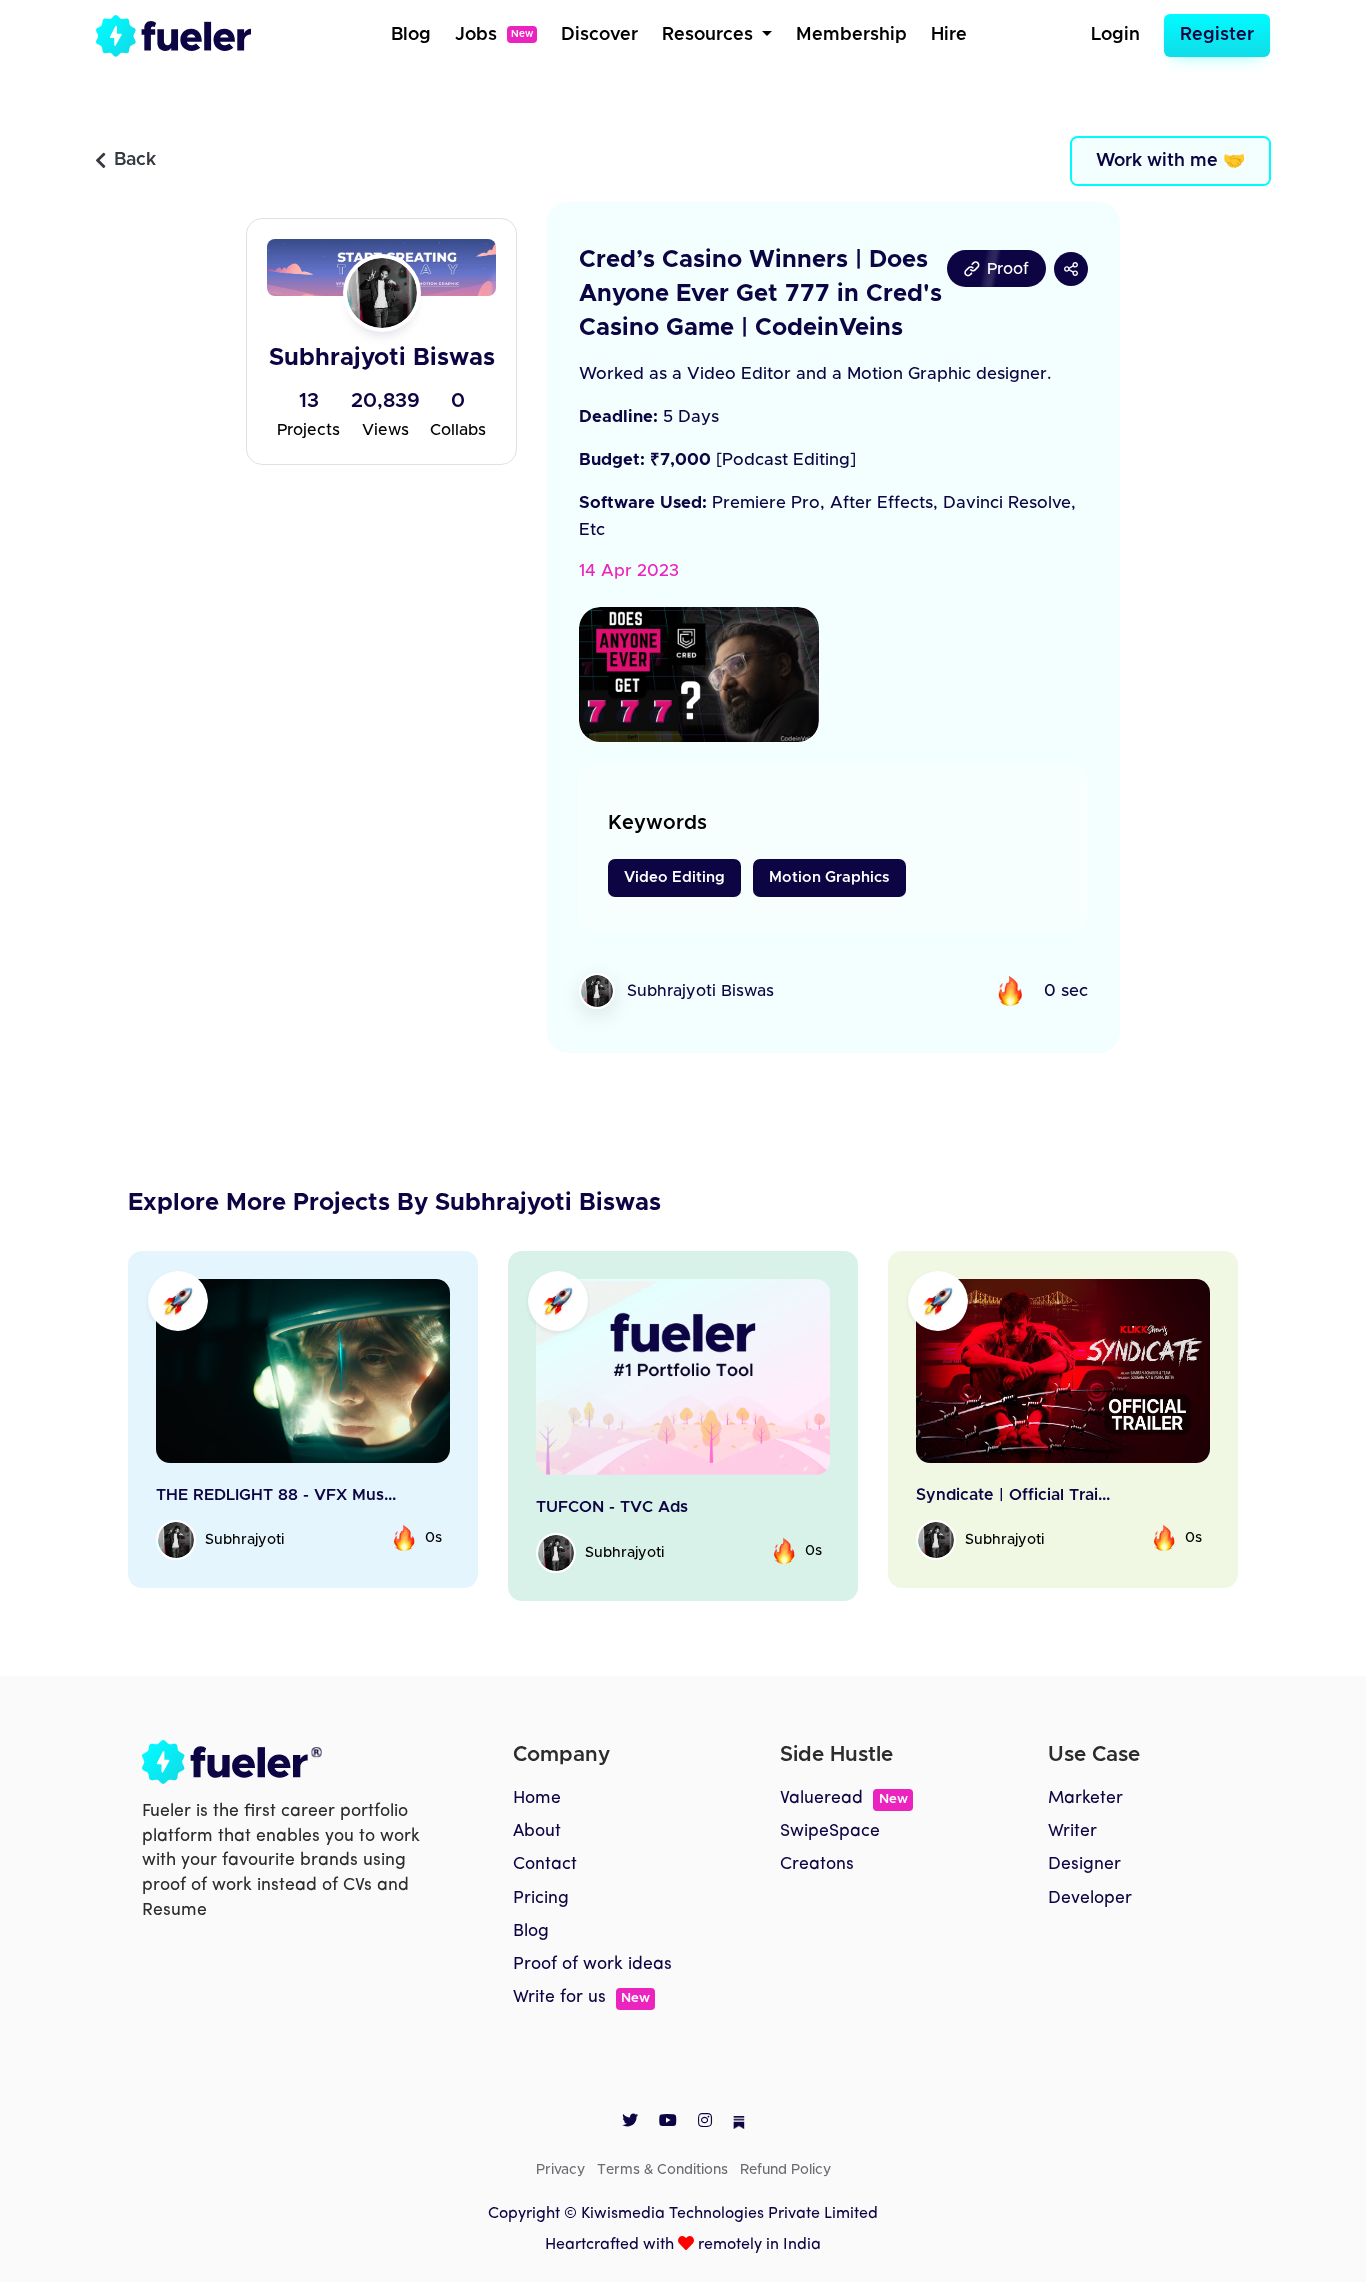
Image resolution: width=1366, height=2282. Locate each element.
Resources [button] (710, 35)
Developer (1090, 1898)
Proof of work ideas (592, 1964)
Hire (949, 35)
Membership (851, 35)
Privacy (560, 2170)
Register (1217, 35)
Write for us (581, 1997)
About (537, 1831)
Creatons (817, 1864)
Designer (1084, 1864)
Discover (599, 35)
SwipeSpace (830, 1831)
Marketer (1085, 1798)
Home (537, 1798)
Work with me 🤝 (1170, 161)
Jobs (494, 35)
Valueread (843, 1798)
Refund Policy (785, 2170)
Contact (545, 1864)
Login (1115, 35)
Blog (411, 35)
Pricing (541, 1898)
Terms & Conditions (662, 2170)
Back (135, 160)
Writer (1072, 1831)
